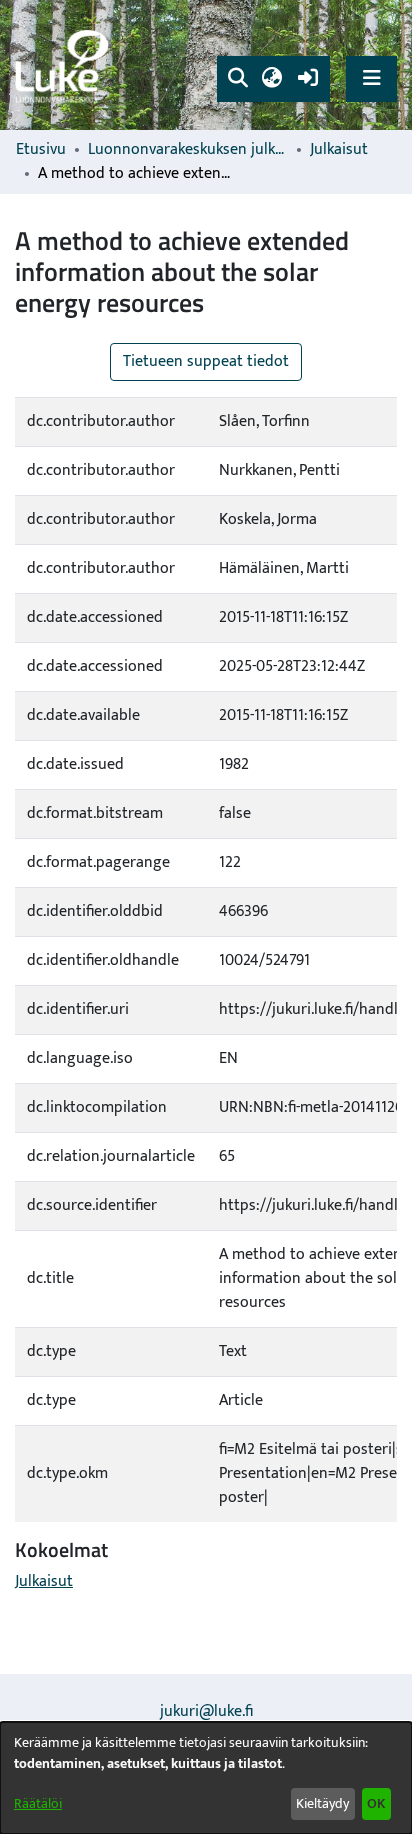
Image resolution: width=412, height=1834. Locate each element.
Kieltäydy (322, 1803)
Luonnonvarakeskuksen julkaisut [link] (188, 150)
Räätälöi (38, 1803)
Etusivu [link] (41, 150)
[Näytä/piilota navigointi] (371, 78)
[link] (65, 65)
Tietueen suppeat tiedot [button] (206, 361)
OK (376, 1803)
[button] (237, 79)
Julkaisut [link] (339, 150)
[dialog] (206, 1778)
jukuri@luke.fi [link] (206, 1711)
